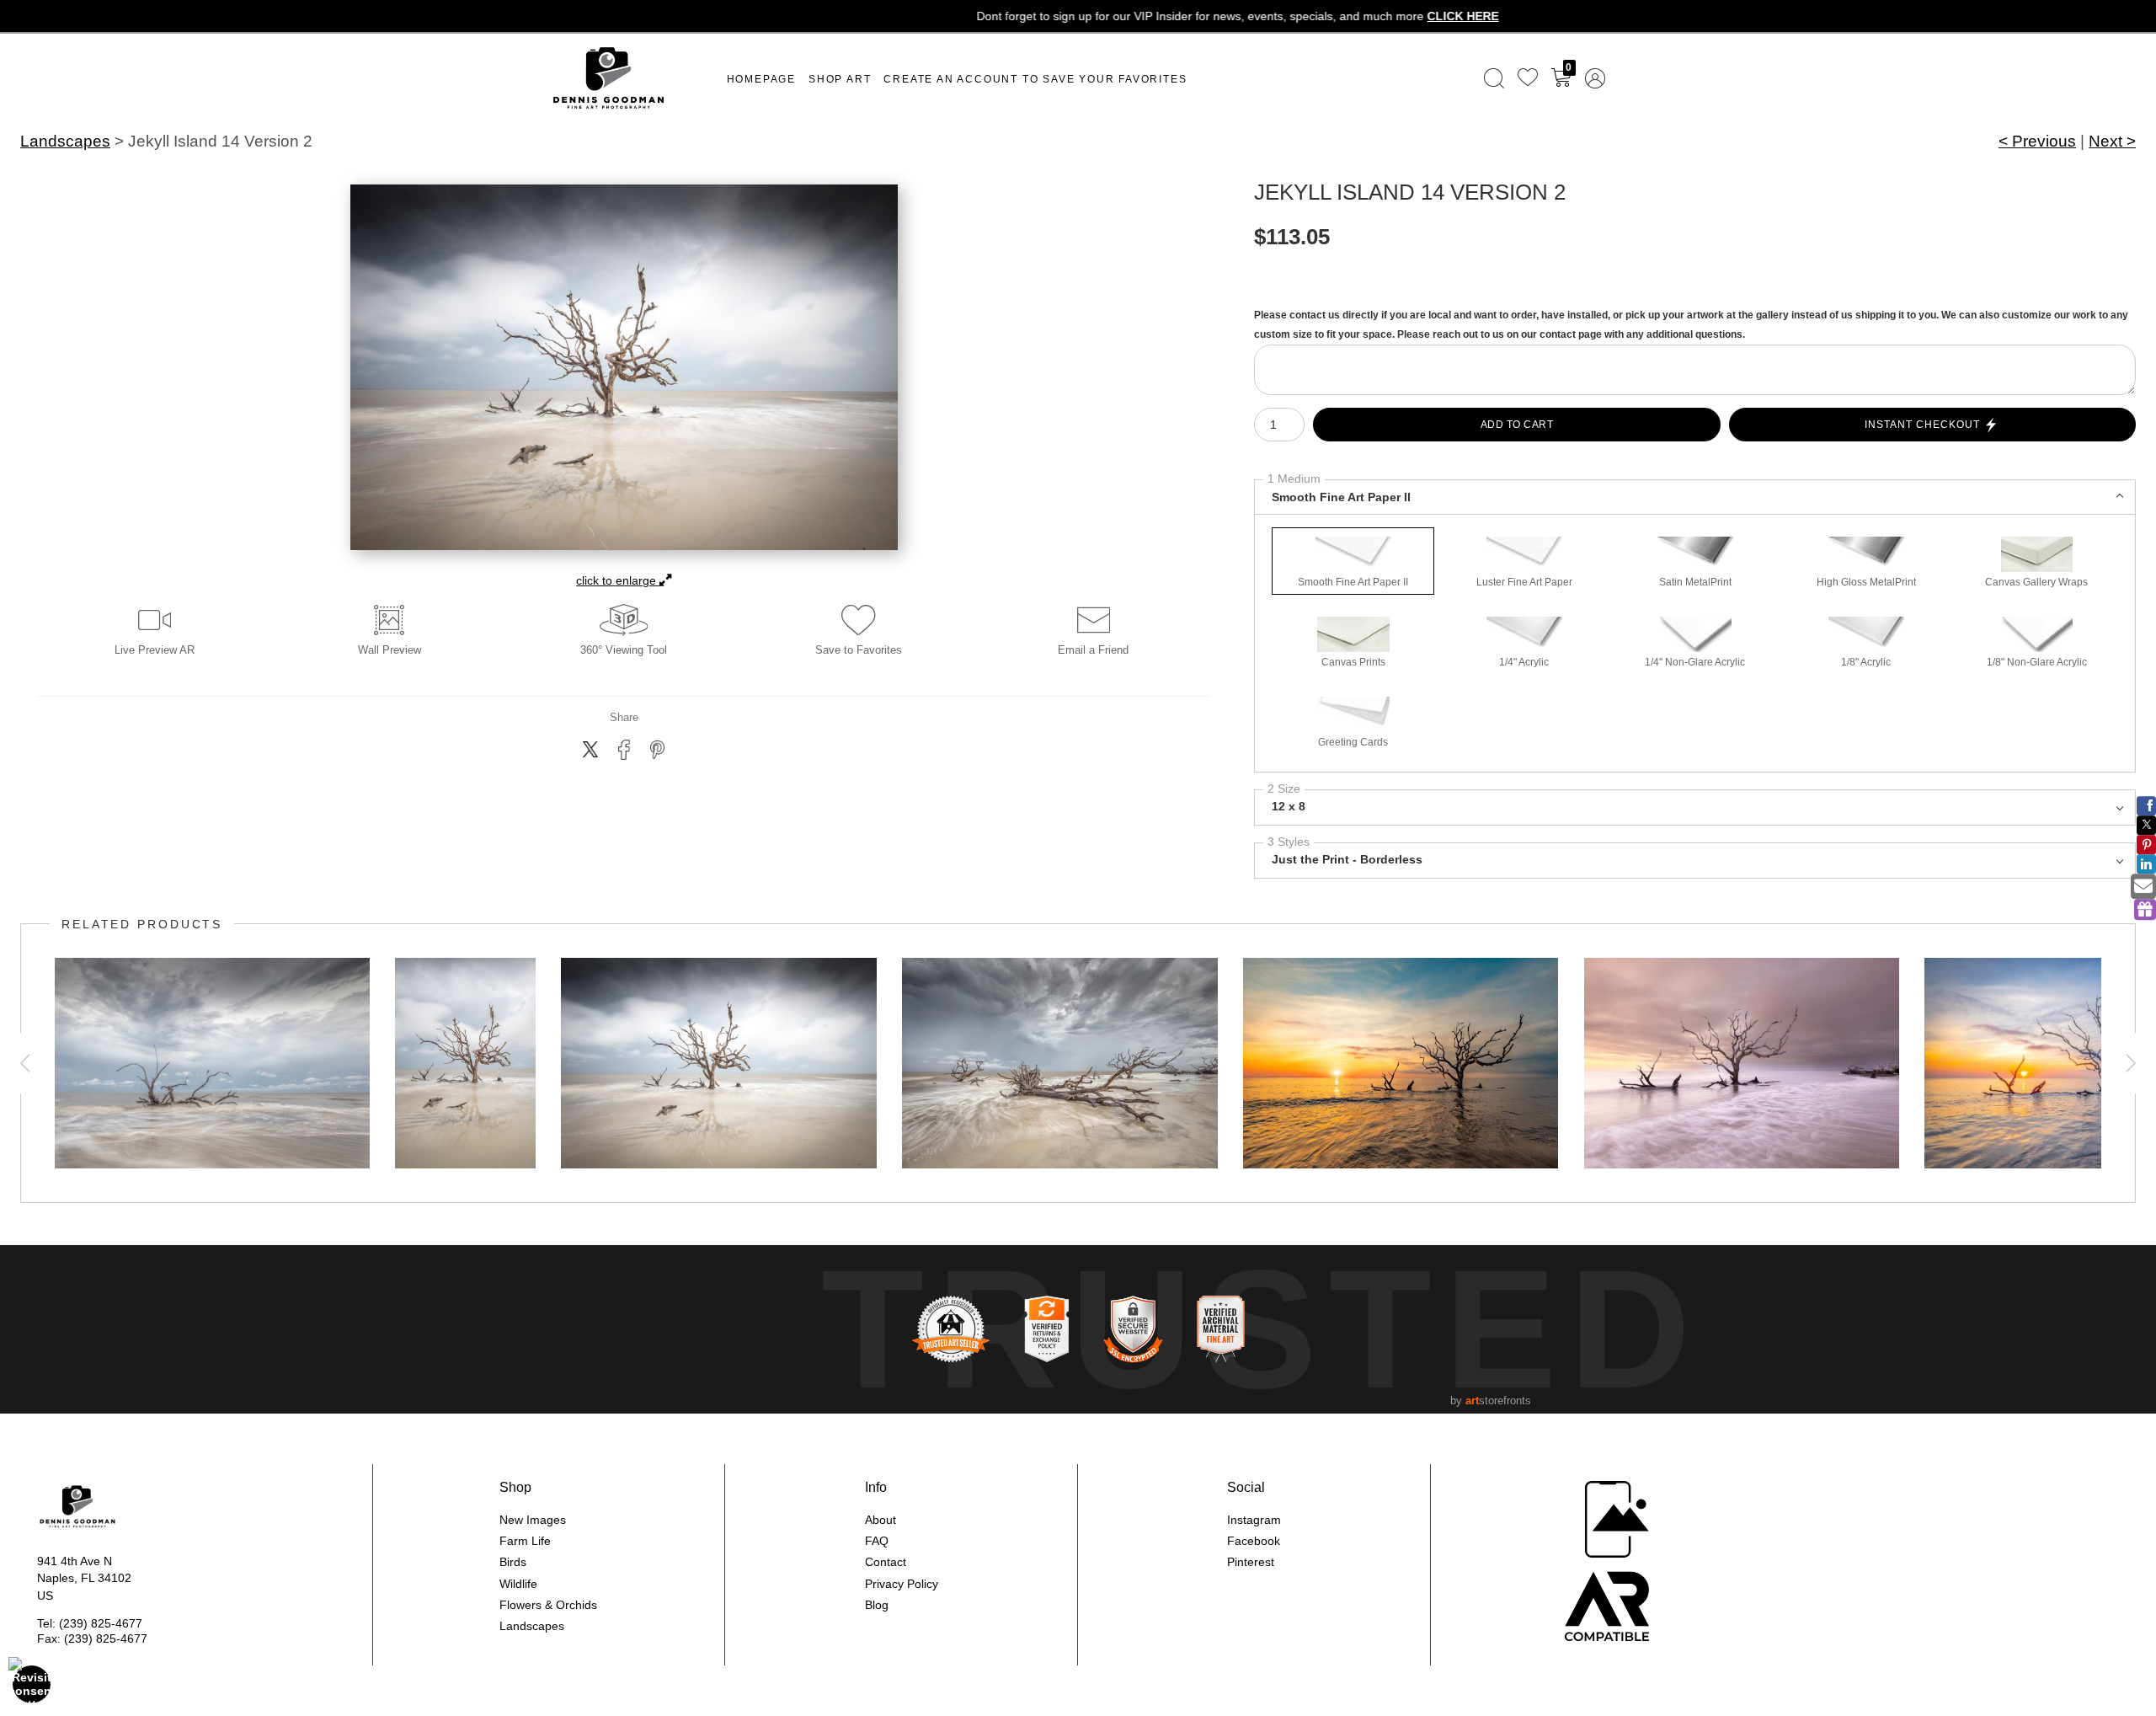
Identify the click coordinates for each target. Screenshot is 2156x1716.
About (881, 1520)
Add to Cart (1517, 425)
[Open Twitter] (2146, 825)
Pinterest (1251, 1562)
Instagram (1254, 1520)
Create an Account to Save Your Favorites (1035, 79)
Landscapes (65, 141)
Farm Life (525, 1541)
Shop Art (840, 79)
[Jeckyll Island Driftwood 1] (1060, 1063)
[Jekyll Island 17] (1401, 1063)
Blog (877, 1605)
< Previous (2037, 141)
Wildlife (518, 1584)
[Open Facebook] (2146, 806)
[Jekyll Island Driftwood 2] (465, 1063)
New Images (533, 1520)
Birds (513, 1562)
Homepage (761, 79)
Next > (2112, 141)
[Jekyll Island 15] (1742, 1063)
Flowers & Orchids (548, 1605)
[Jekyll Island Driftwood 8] (212, 1063)
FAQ (877, 1541)
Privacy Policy (902, 1584)
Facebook (1254, 1541)
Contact (886, 1562)
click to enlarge (618, 580)
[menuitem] (1494, 78)
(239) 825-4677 (101, 1623)
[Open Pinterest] (2146, 845)
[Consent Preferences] (32, 1684)
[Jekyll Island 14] (719, 1063)
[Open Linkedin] (2146, 864)
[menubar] (1541, 78)
